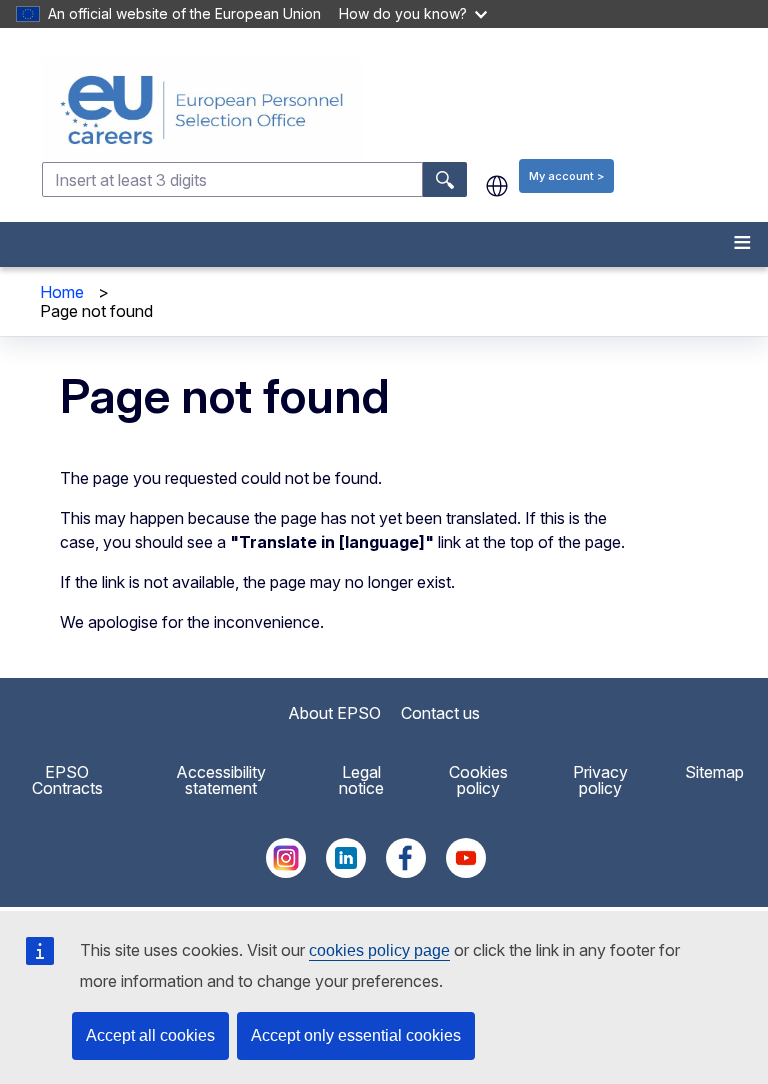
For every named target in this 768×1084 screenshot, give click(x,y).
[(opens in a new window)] (286, 872)
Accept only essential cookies (356, 1035)
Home (62, 292)
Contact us (440, 713)
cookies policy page (379, 950)
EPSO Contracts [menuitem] (67, 780)
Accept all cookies (150, 1035)
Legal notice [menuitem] (361, 780)
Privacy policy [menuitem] (600, 780)
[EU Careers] (403, 110)
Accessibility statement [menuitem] (221, 780)
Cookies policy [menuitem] (478, 780)
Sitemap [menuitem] (714, 772)
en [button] (497, 186)
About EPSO (334, 713)
